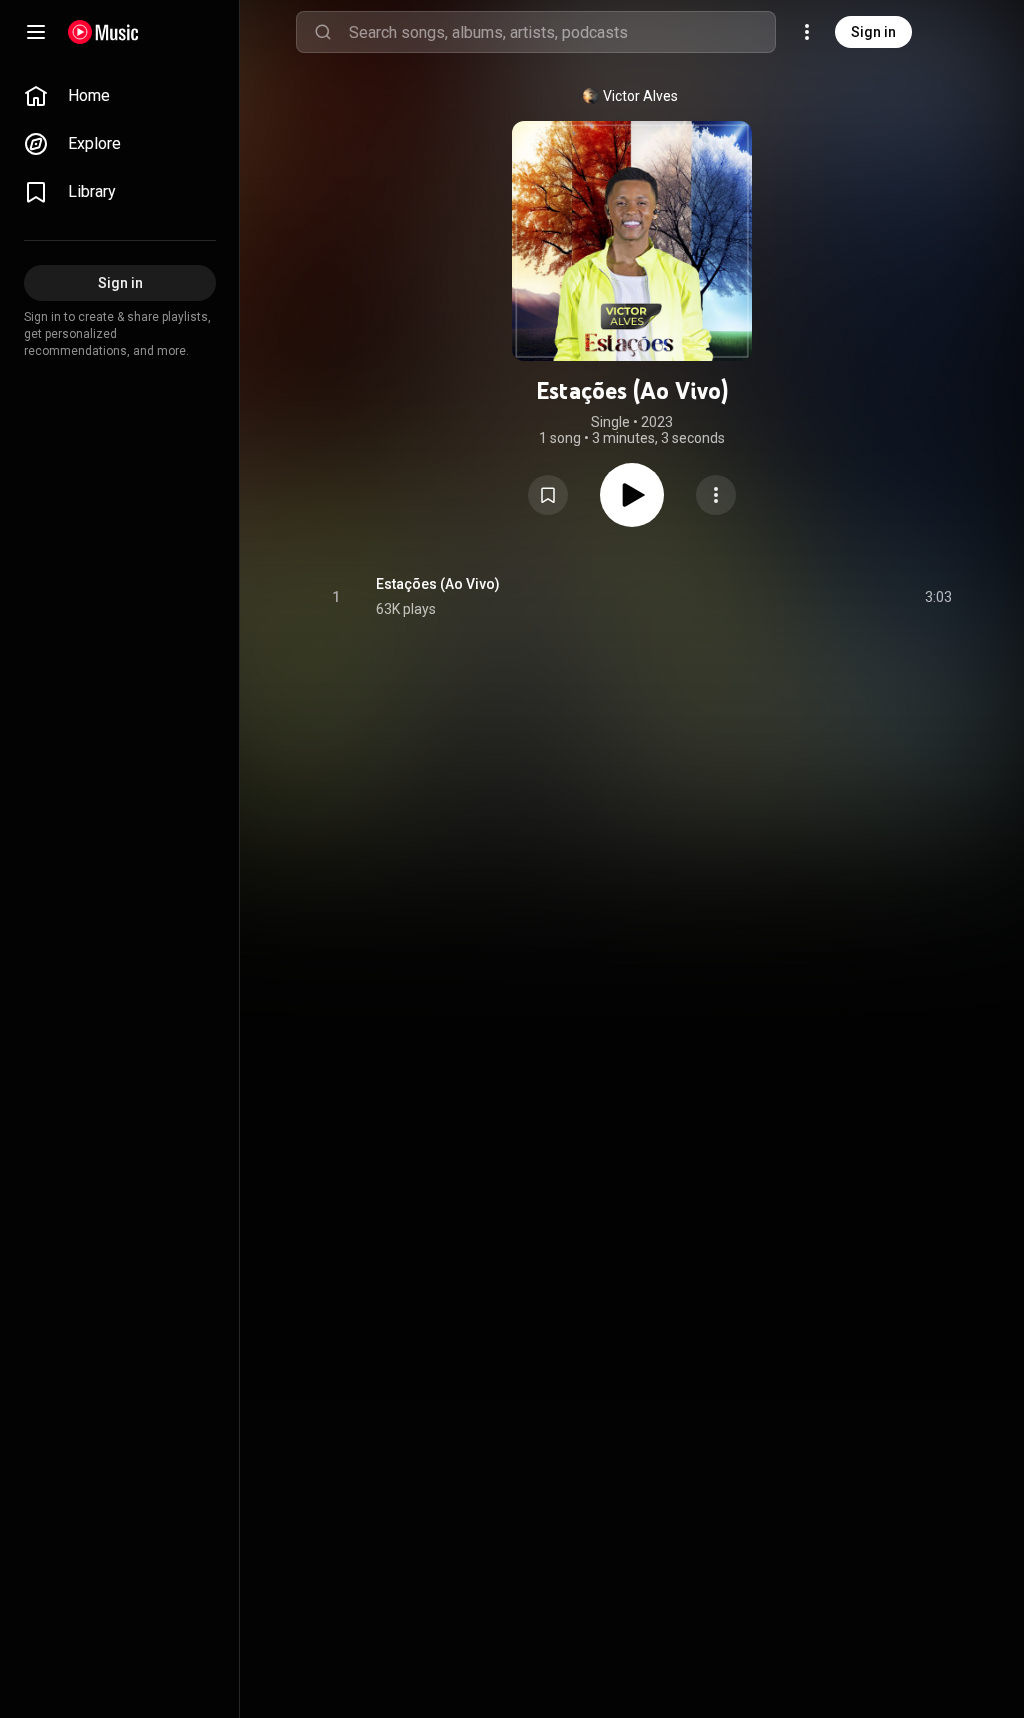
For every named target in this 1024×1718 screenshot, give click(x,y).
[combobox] (562, 32)
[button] (548, 495)
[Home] (103, 32)
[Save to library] (548, 495)
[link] (120, 96)
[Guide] (36, 32)
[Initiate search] (323, 32)
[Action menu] (716, 495)
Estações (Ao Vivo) (438, 584)
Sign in (873, 32)
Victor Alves (640, 96)
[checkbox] (938, 597)
